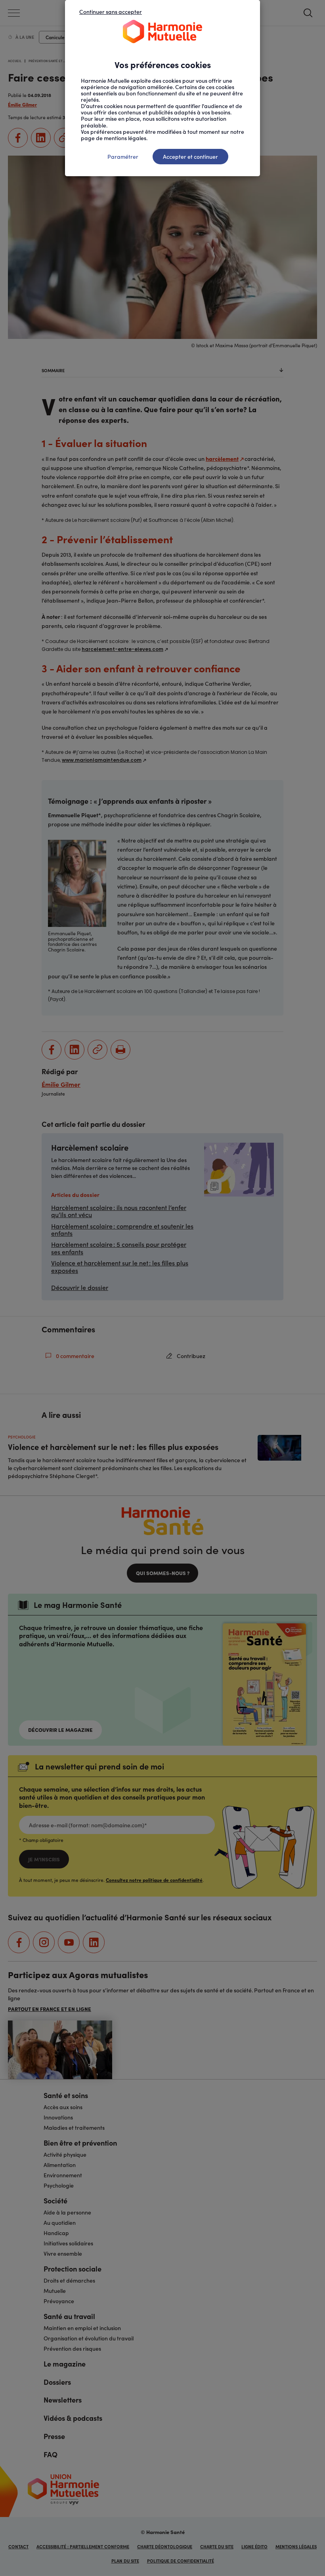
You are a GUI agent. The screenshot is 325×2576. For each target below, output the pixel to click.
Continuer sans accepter (111, 11)
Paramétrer (123, 156)
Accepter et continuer (190, 156)
